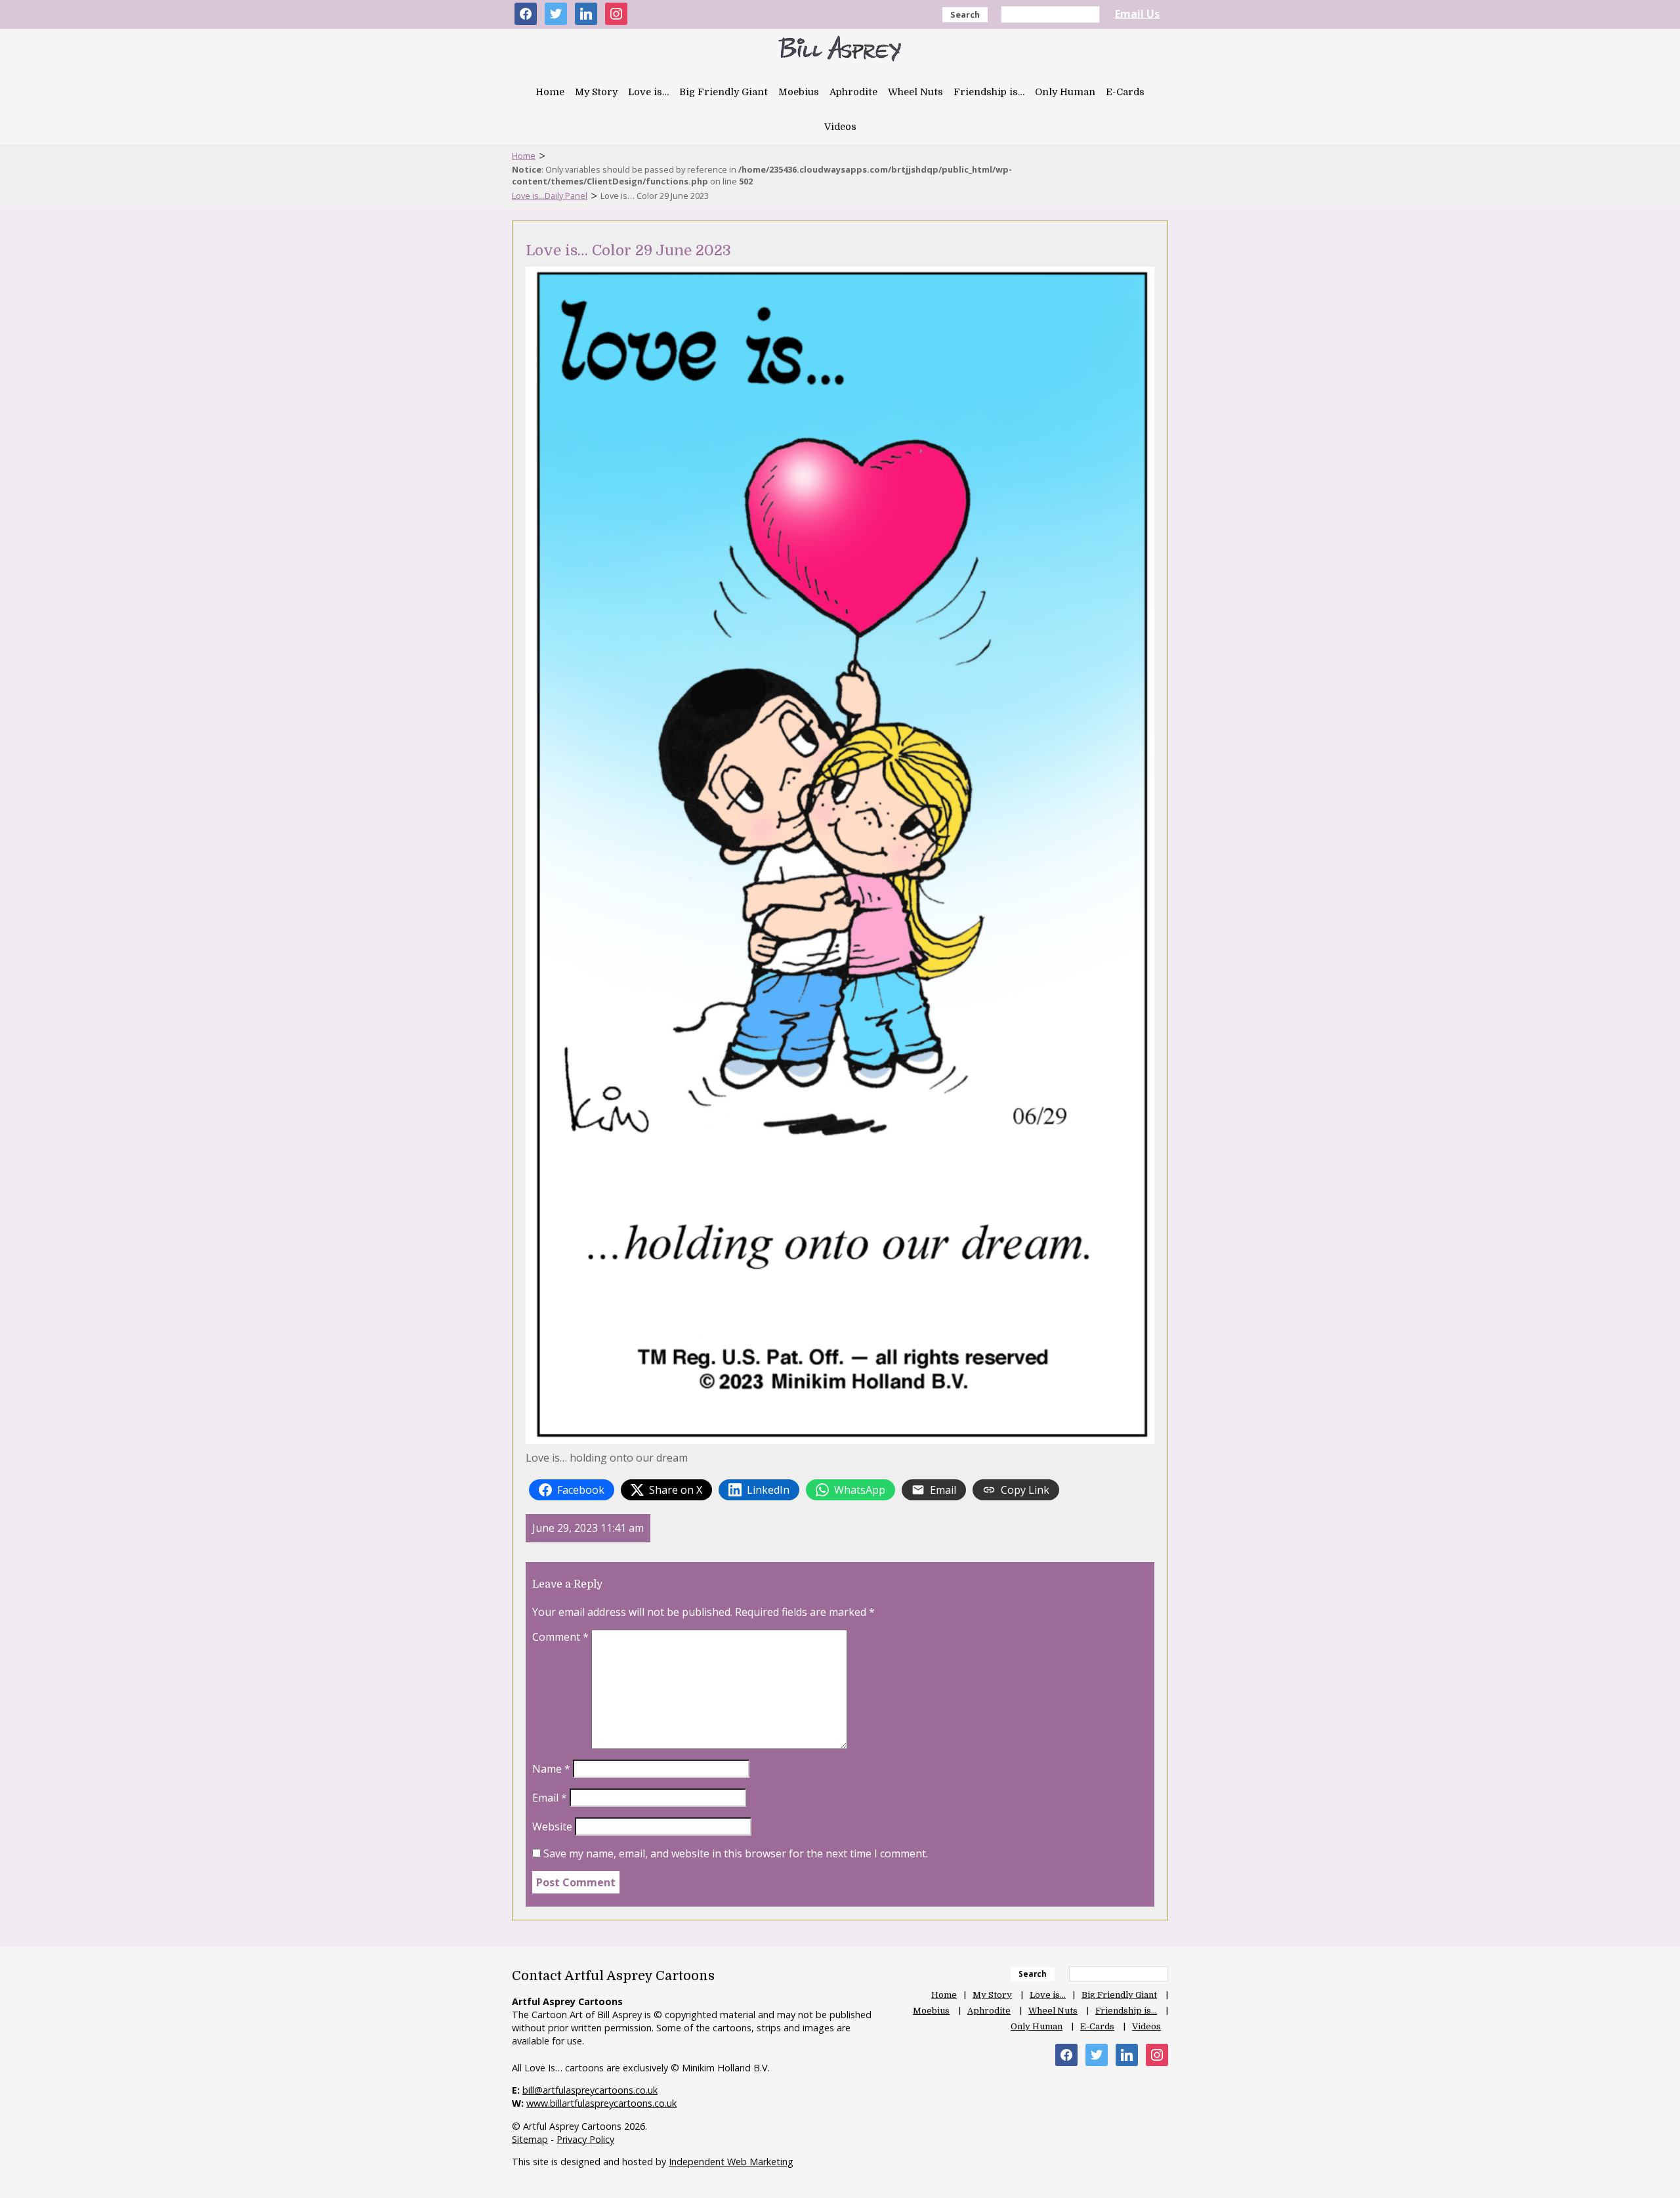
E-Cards (1125, 92)
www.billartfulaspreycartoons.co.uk (601, 2103)
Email (550, 1798)
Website (552, 1827)
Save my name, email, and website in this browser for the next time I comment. (736, 1853)
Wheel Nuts (915, 92)
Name (551, 1769)
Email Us (1137, 14)
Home (550, 92)
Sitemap (530, 2139)
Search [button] (965, 14)
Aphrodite (853, 92)
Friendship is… (989, 92)
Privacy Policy (585, 2139)
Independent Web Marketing (731, 2162)
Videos (840, 127)
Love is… (648, 92)
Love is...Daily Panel (550, 196)
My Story (596, 92)
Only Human (1065, 92)
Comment (560, 1637)
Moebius (799, 92)
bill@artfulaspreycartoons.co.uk (590, 2090)
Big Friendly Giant (724, 92)
